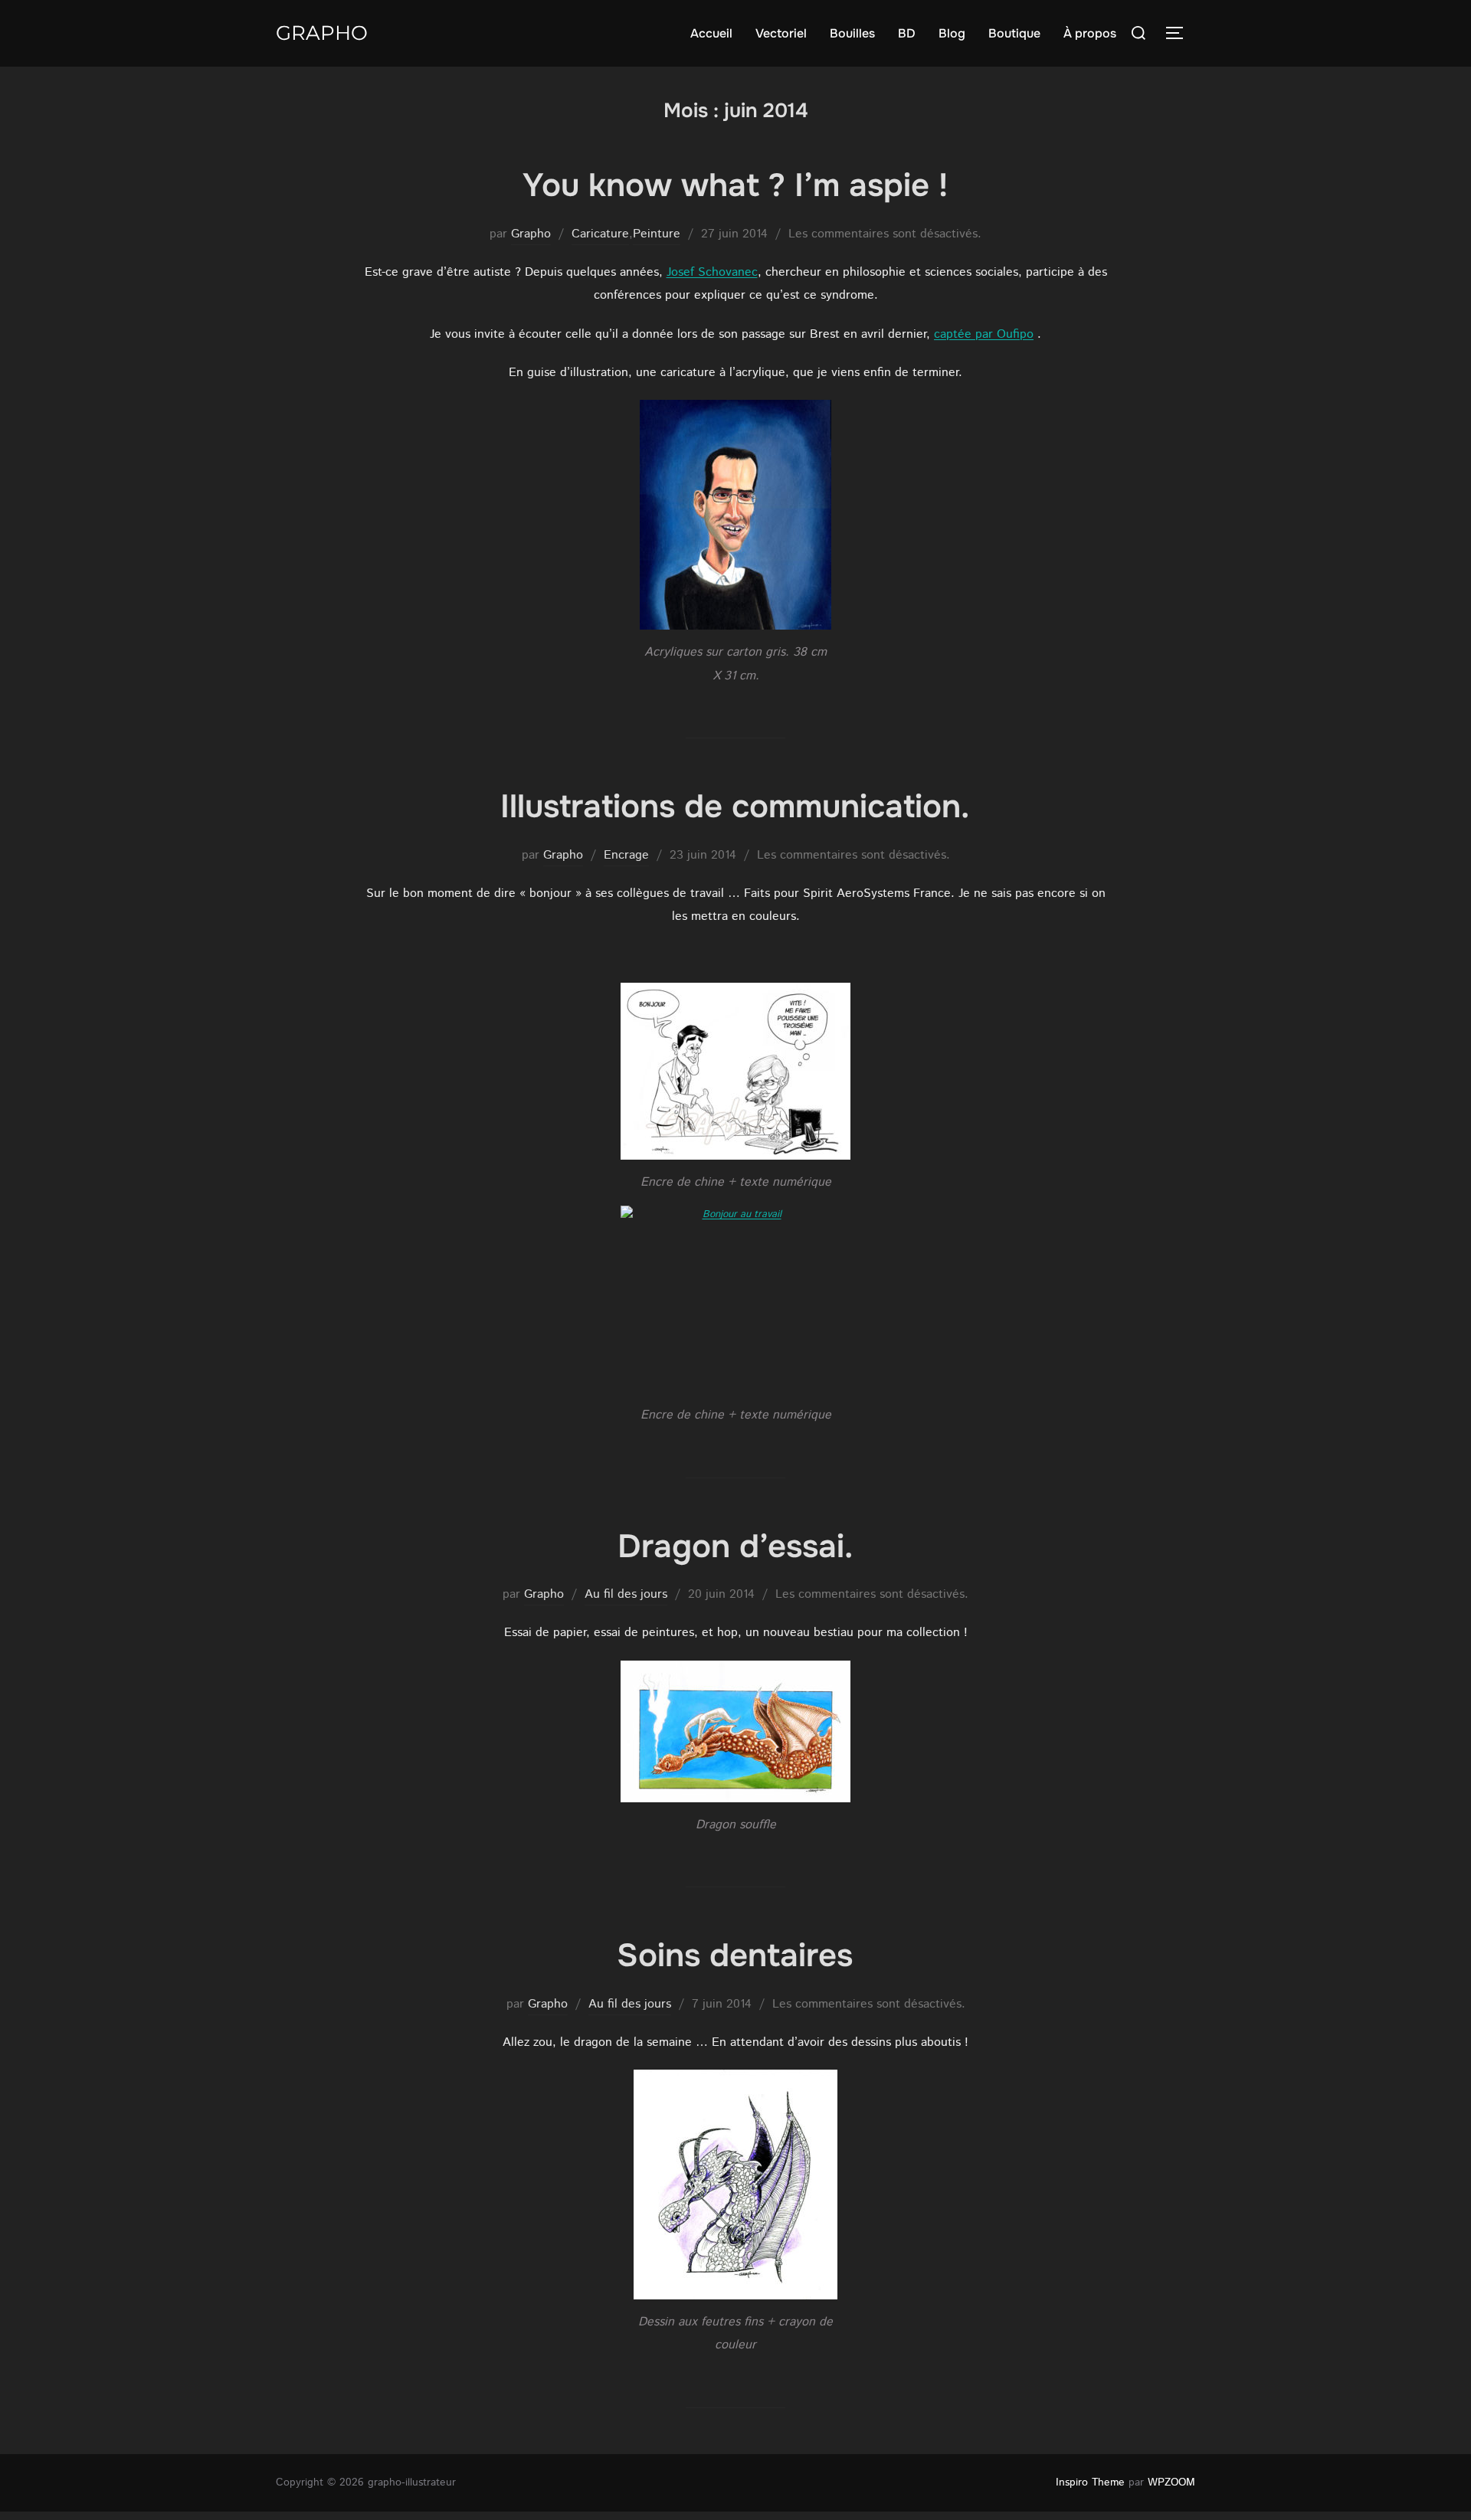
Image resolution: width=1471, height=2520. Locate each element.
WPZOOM (1171, 2482)
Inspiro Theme (1090, 2482)
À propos (1090, 33)
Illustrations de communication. (735, 807)
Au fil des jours (626, 1594)
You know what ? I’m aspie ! (735, 185)
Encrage (626, 855)
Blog (952, 33)
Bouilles (852, 33)
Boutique (1014, 33)
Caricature (600, 234)
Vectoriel (781, 33)
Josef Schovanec (712, 272)
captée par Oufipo (984, 334)
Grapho (322, 33)
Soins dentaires (735, 1955)
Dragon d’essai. (735, 1546)
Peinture (657, 234)
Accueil (711, 33)
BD (907, 33)
